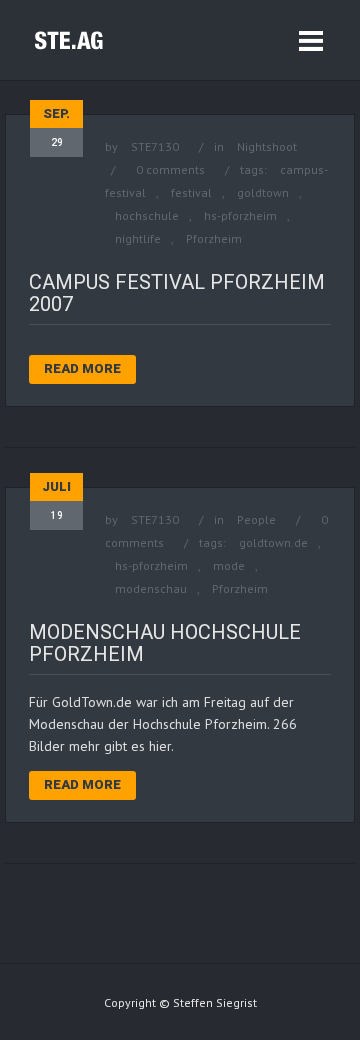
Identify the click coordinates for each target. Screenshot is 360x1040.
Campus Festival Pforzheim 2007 (177, 293)
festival (191, 192)
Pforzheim (214, 238)
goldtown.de (273, 542)
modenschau (151, 588)
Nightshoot (267, 146)
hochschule (147, 215)
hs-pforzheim (240, 215)
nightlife (138, 238)
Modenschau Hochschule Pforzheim (165, 643)
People (256, 519)
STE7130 (155, 146)
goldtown (263, 192)
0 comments (170, 169)
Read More (82, 368)
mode (229, 565)
